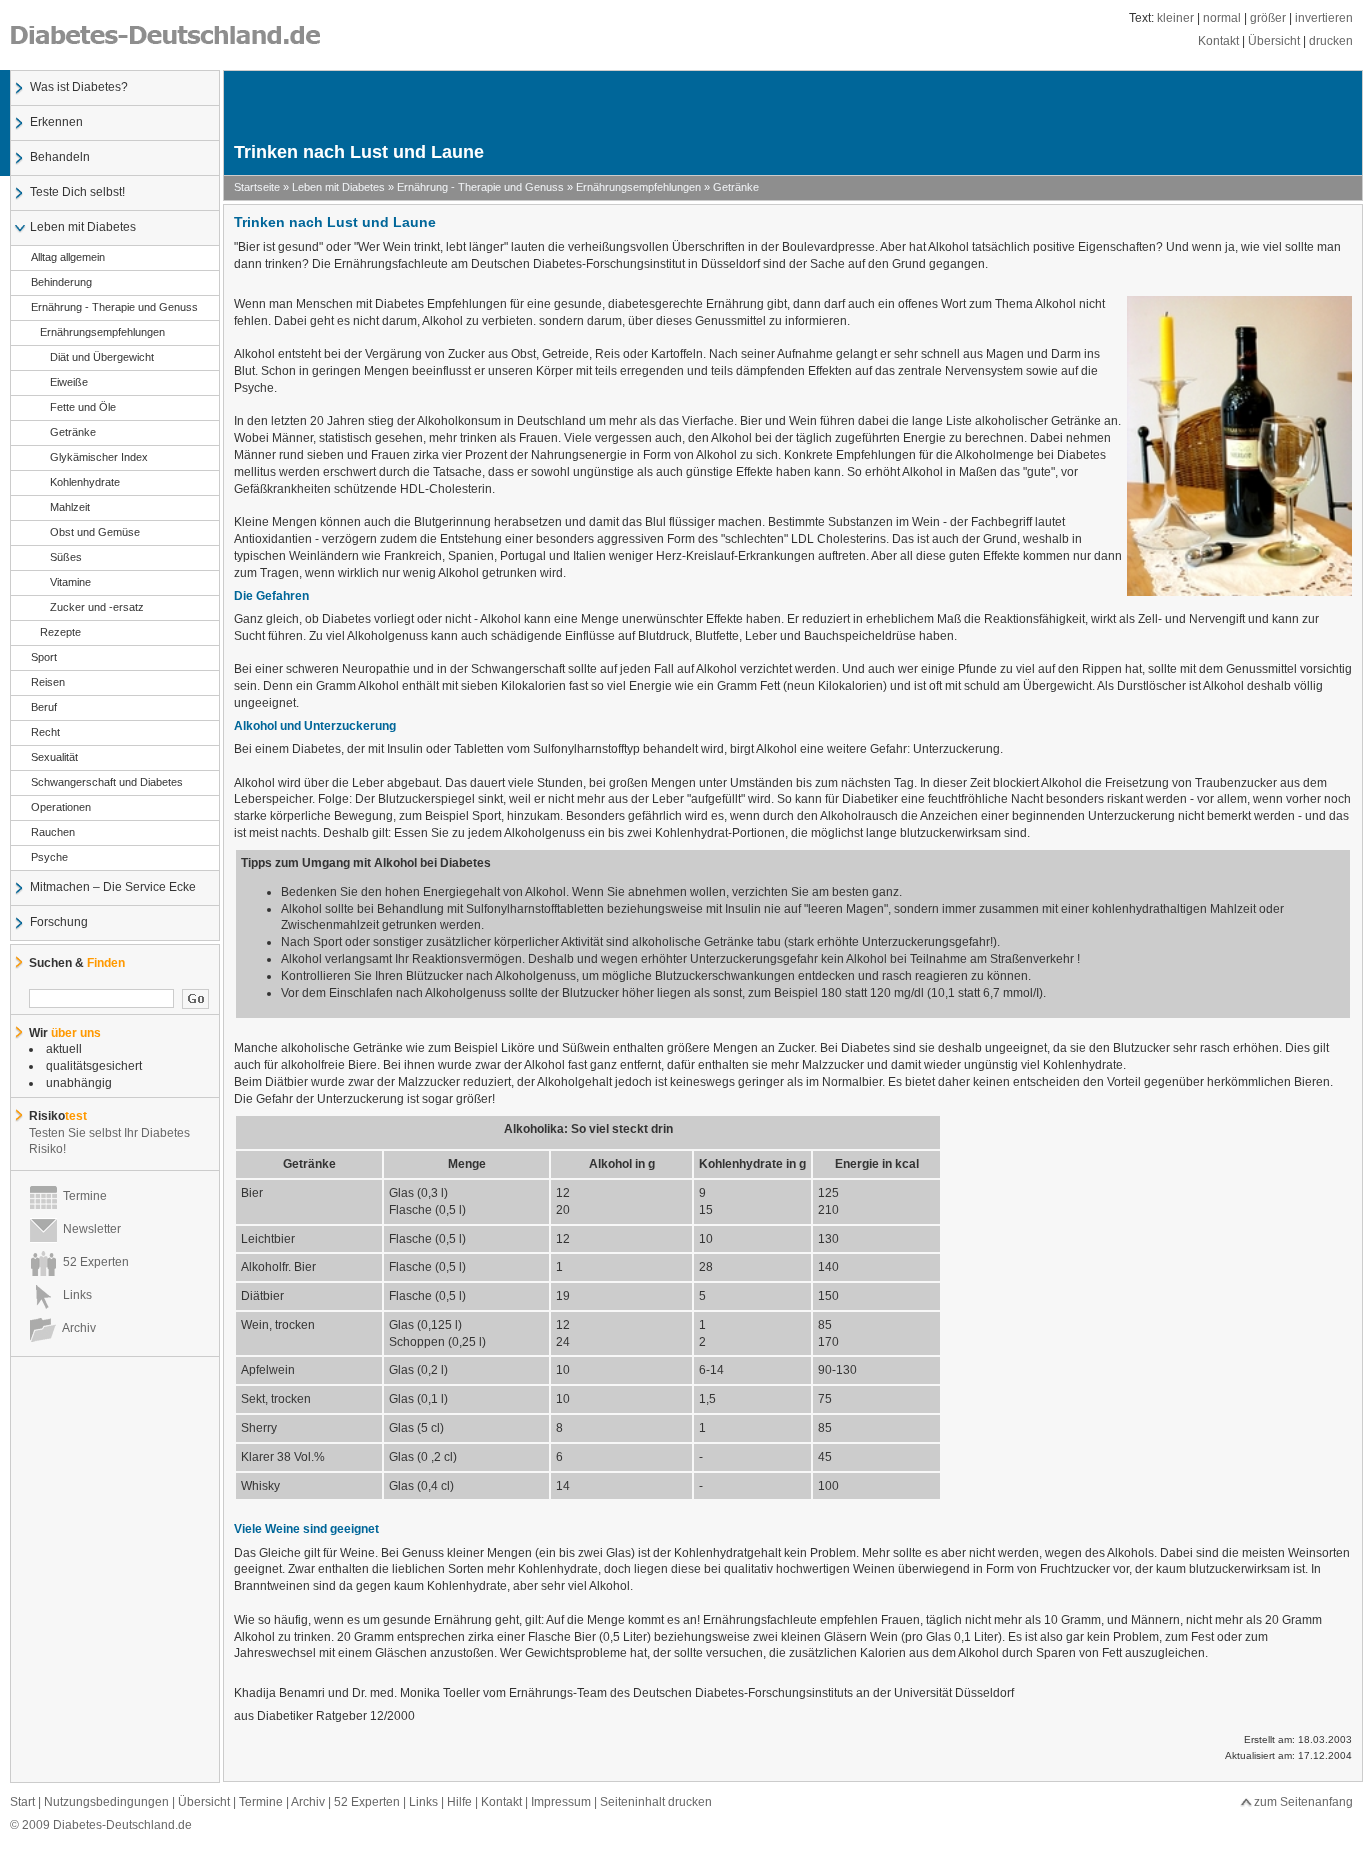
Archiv (76, 1328)
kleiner (1175, 18)
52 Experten (93, 1262)
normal (1222, 18)
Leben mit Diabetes (83, 227)
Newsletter (89, 1229)
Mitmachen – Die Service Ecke (113, 887)
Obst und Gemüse (95, 532)
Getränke (73, 432)
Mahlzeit (70, 507)
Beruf (44, 707)
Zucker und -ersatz (97, 607)
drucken (1331, 41)
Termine (82, 1196)
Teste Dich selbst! (77, 192)
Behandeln (60, 157)
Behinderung (61, 282)
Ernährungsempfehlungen (102, 332)
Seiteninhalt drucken (656, 1802)
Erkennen (56, 122)
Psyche (49, 857)
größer (1268, 18)
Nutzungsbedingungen (106, 1802)
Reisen (48, 682)
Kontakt (1218, 41)
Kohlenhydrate (85, 482)
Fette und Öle (83, 407)
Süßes (66, 557)
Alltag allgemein (68, 257)
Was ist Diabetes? (79, 87)
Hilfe (459, 1802)
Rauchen (53, 832)
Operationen (61, 807)
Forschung (59, 922)
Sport (44, 657)
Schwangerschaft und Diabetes (107, 782)
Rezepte (60, 632)
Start (22, 1802)
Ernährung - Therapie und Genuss (114, 307)
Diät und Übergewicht (102, 357)
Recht (45, 732)
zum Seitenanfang (1303, 1802)
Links (74, 1295)
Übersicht (1274, 41)
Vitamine (70, 582)
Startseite (257, 187)
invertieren (1324, 18)
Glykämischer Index (99, 457)
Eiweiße (69, 382)
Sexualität (54, 757)
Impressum (561, 1802)
